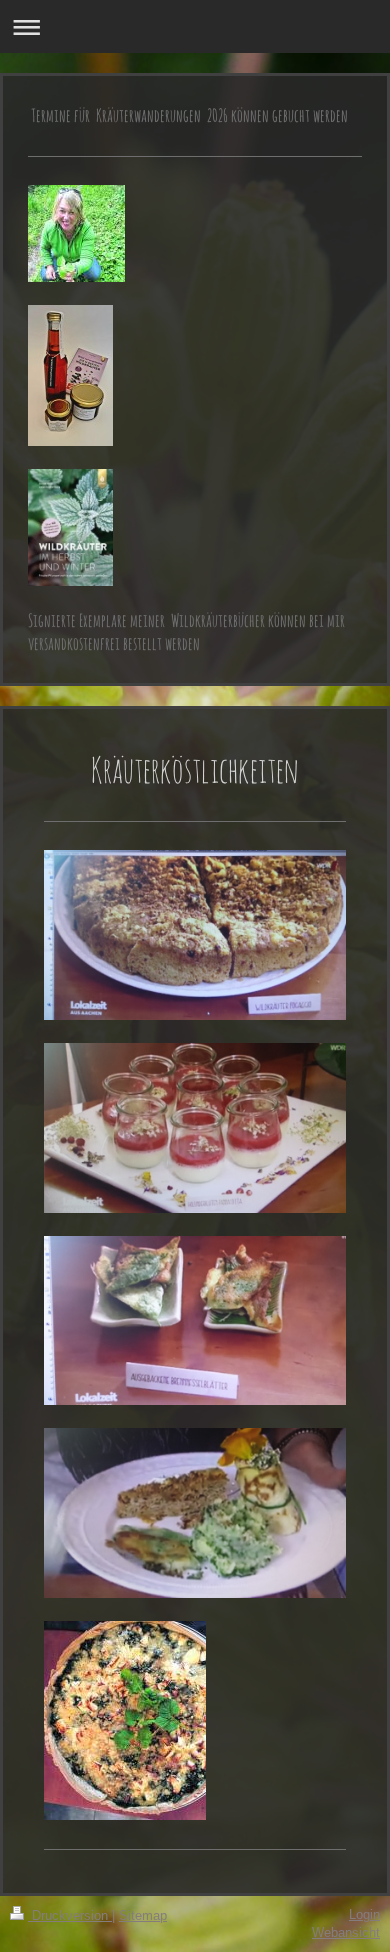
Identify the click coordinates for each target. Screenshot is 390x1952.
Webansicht (346, 1932)
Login (364, 1914)
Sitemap (143, 1915)
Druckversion (70, 1915)
